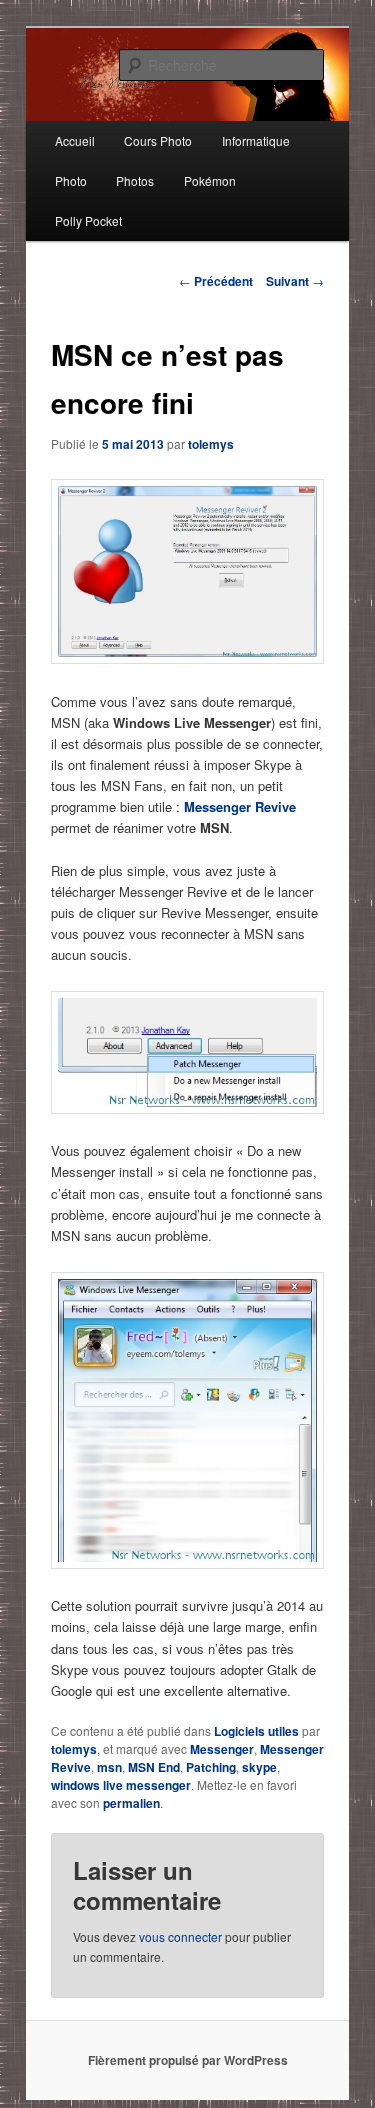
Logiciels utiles (256, 1731)
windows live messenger (121, 1785)
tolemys (211, 444)
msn (109, 1767)
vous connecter (180, 1936)
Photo (71, 180)
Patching (211, 1767)
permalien (131, 1803)
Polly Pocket (88, 220)
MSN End (154, 1767)
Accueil (75, 140)
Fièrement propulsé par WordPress (188, 2060)
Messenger (222, 1749)
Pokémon (210, 180)
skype (259, 1767)
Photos (135, 180)
